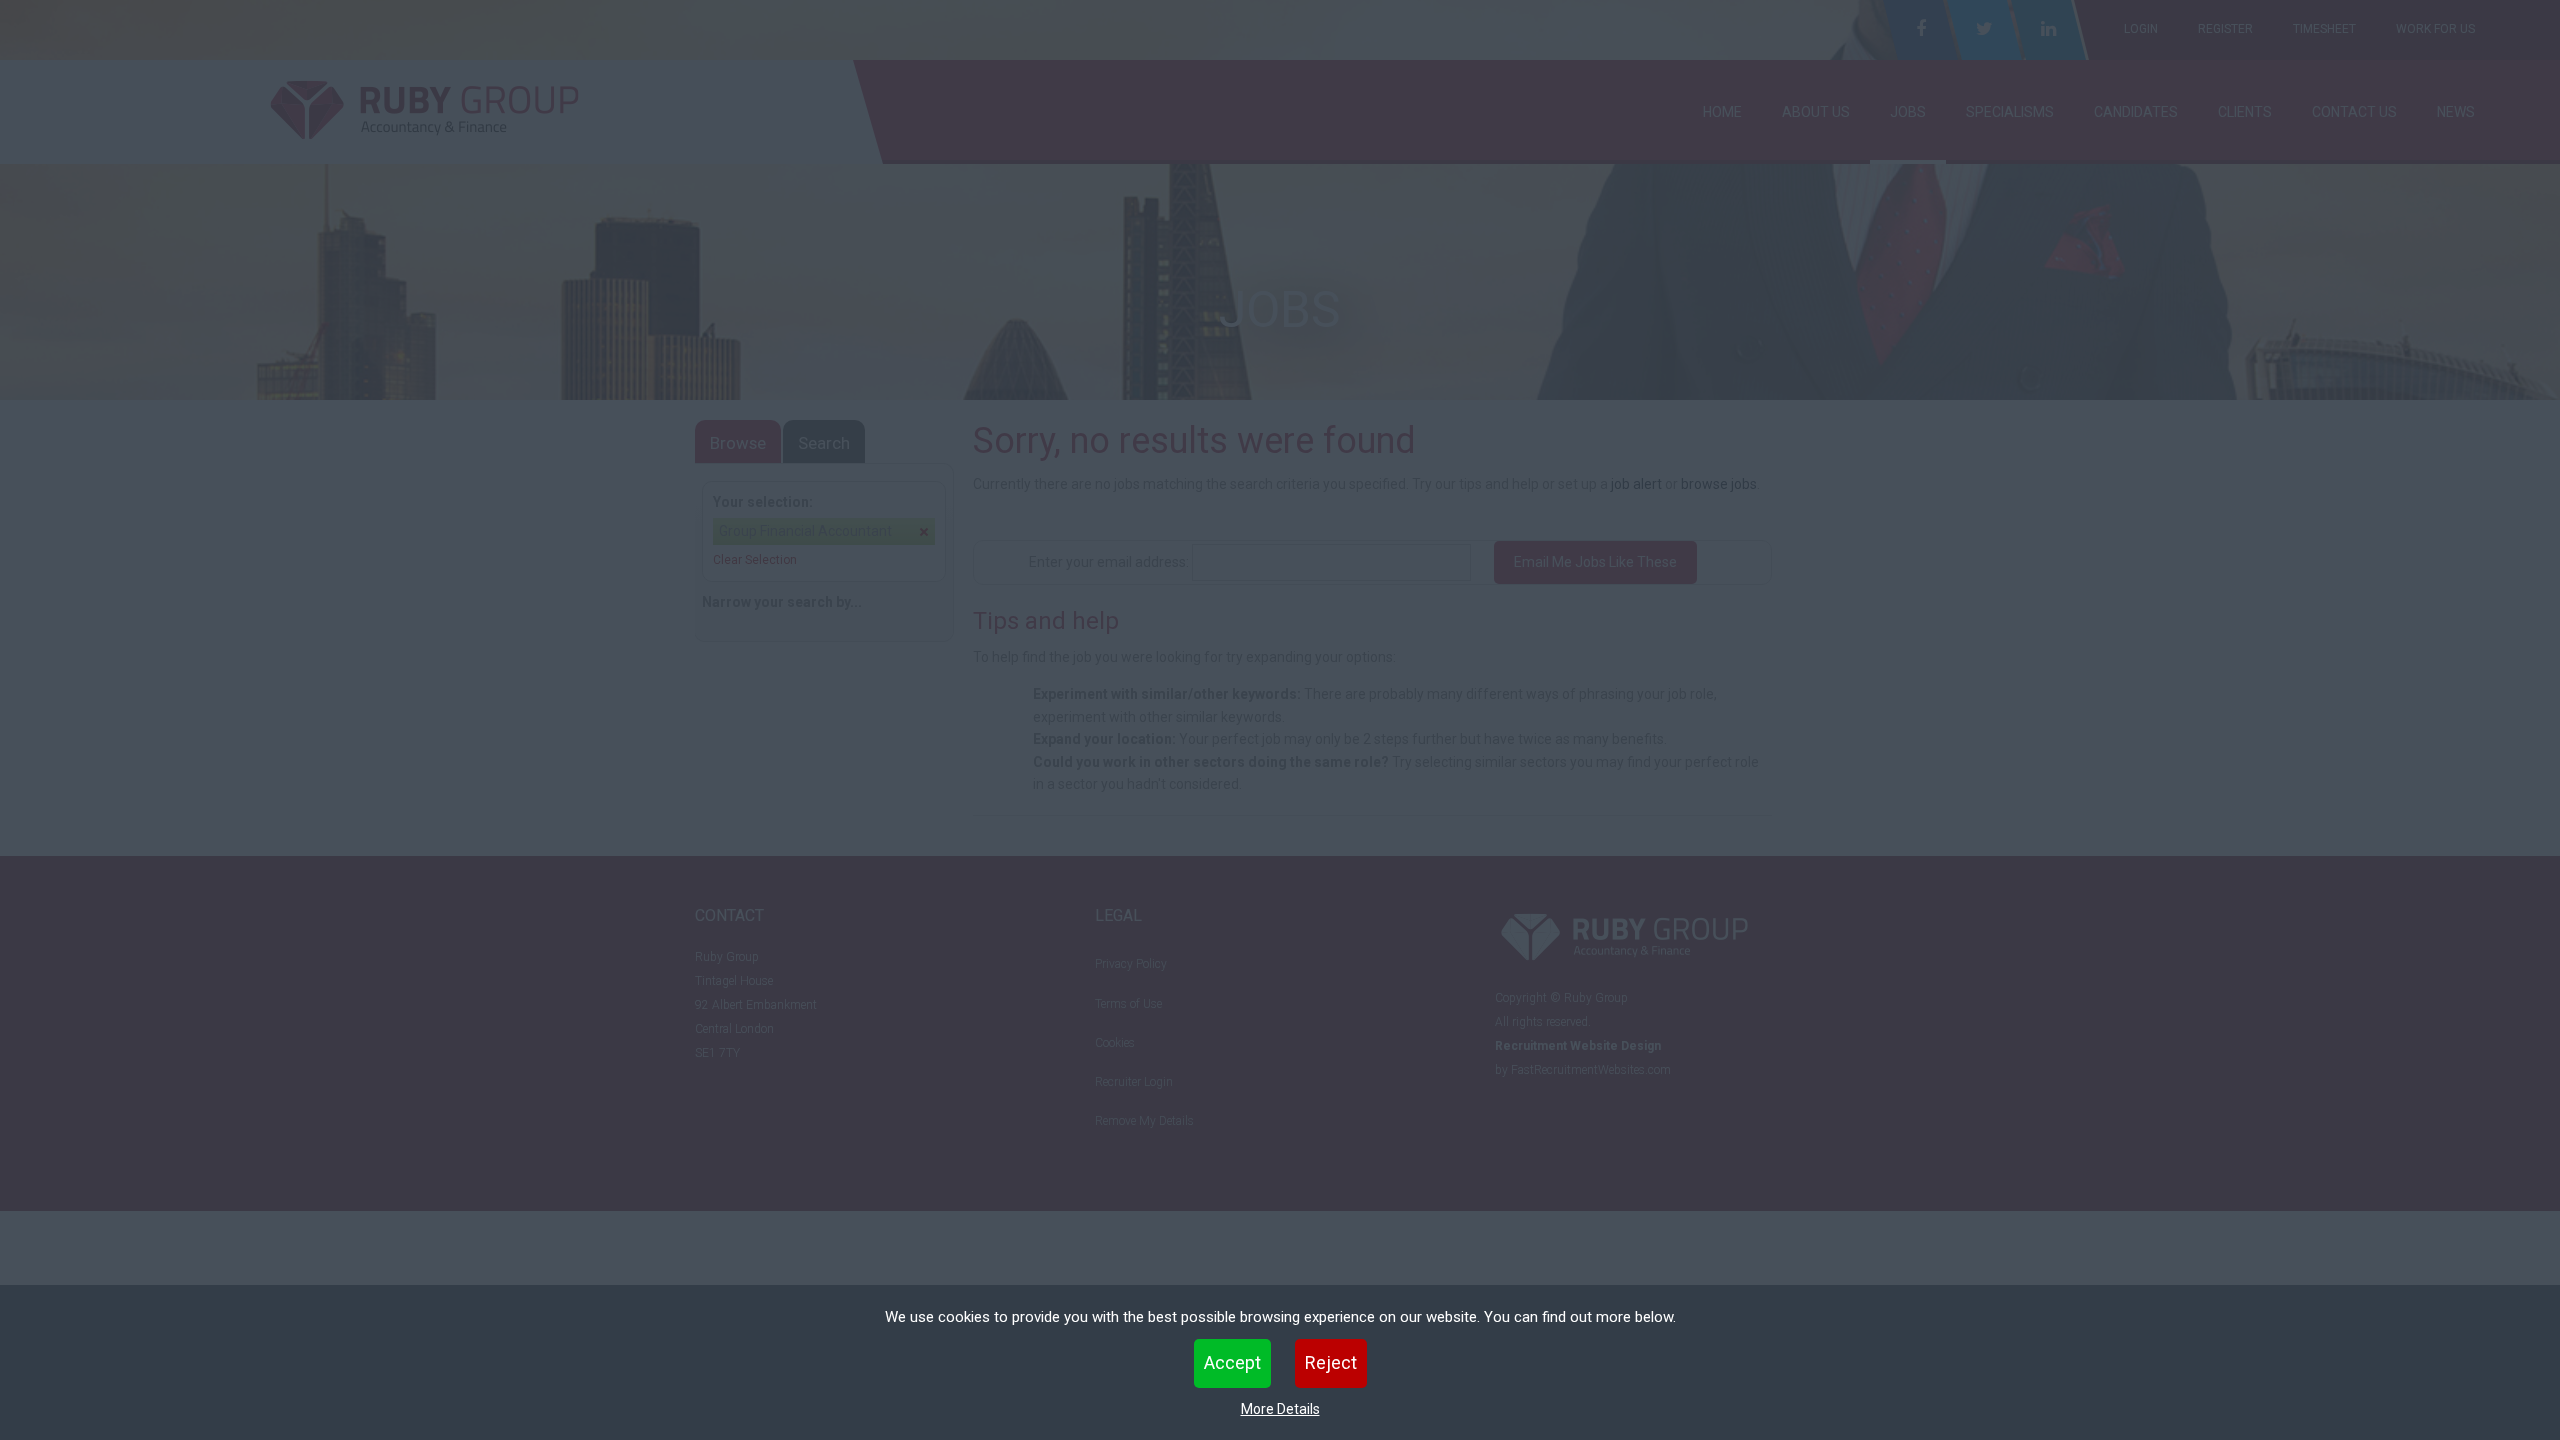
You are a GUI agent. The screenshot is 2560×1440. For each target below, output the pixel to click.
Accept (1232, 1362)
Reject (1331, 1362)
